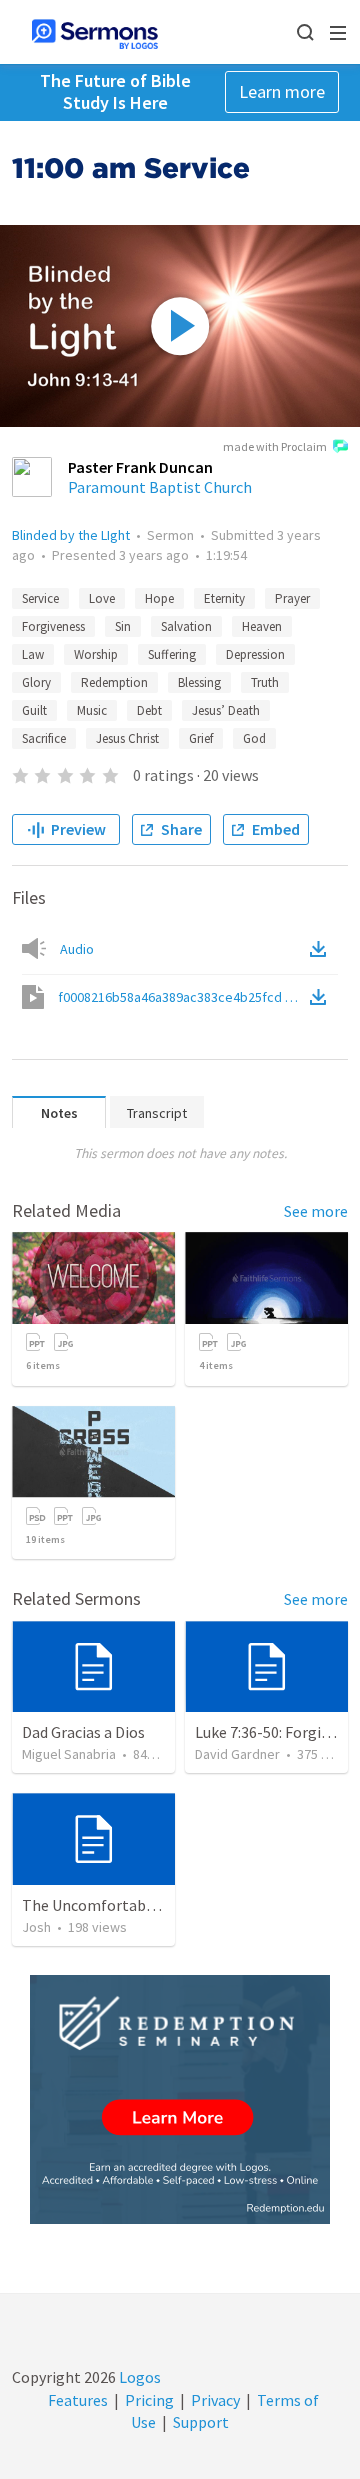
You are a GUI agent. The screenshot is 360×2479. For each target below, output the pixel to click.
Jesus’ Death (226, 710)
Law (33, 654)
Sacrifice (44, 738)
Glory (36, 682)
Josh (36, 1927)
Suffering (172, 654)
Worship (96, 654)
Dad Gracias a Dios (83, 1732)
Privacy (215, 2400)
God (254, 738)
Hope (159, 598)
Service (40, 598)
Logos (138, 2377)
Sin (123, 626)
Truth (265, 682)
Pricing (149, 2400)
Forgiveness (53, 626)
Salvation (186, 626)
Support (201, 2422)
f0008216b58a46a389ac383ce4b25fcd (182, 997)
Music (92, 710)
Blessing (199, 682)
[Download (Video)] (322, 997)
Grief (201, 738)
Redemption (114, 682)
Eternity (224, 598)
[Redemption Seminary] (180, 2099)
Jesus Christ (127, 738)
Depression (255, 654)
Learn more (282, 91)
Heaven (262, 626)
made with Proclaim (275, 446)
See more (316, 1211)
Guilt (34, 710)
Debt (149, 710)
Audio (77, 949)
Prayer (292, 598)
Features (78, 2400)
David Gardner (237, 1754)
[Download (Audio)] (322, 949)
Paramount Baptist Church (160, 487)
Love (102, 598)
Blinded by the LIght (71, 535)
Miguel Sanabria (69, 1754)
